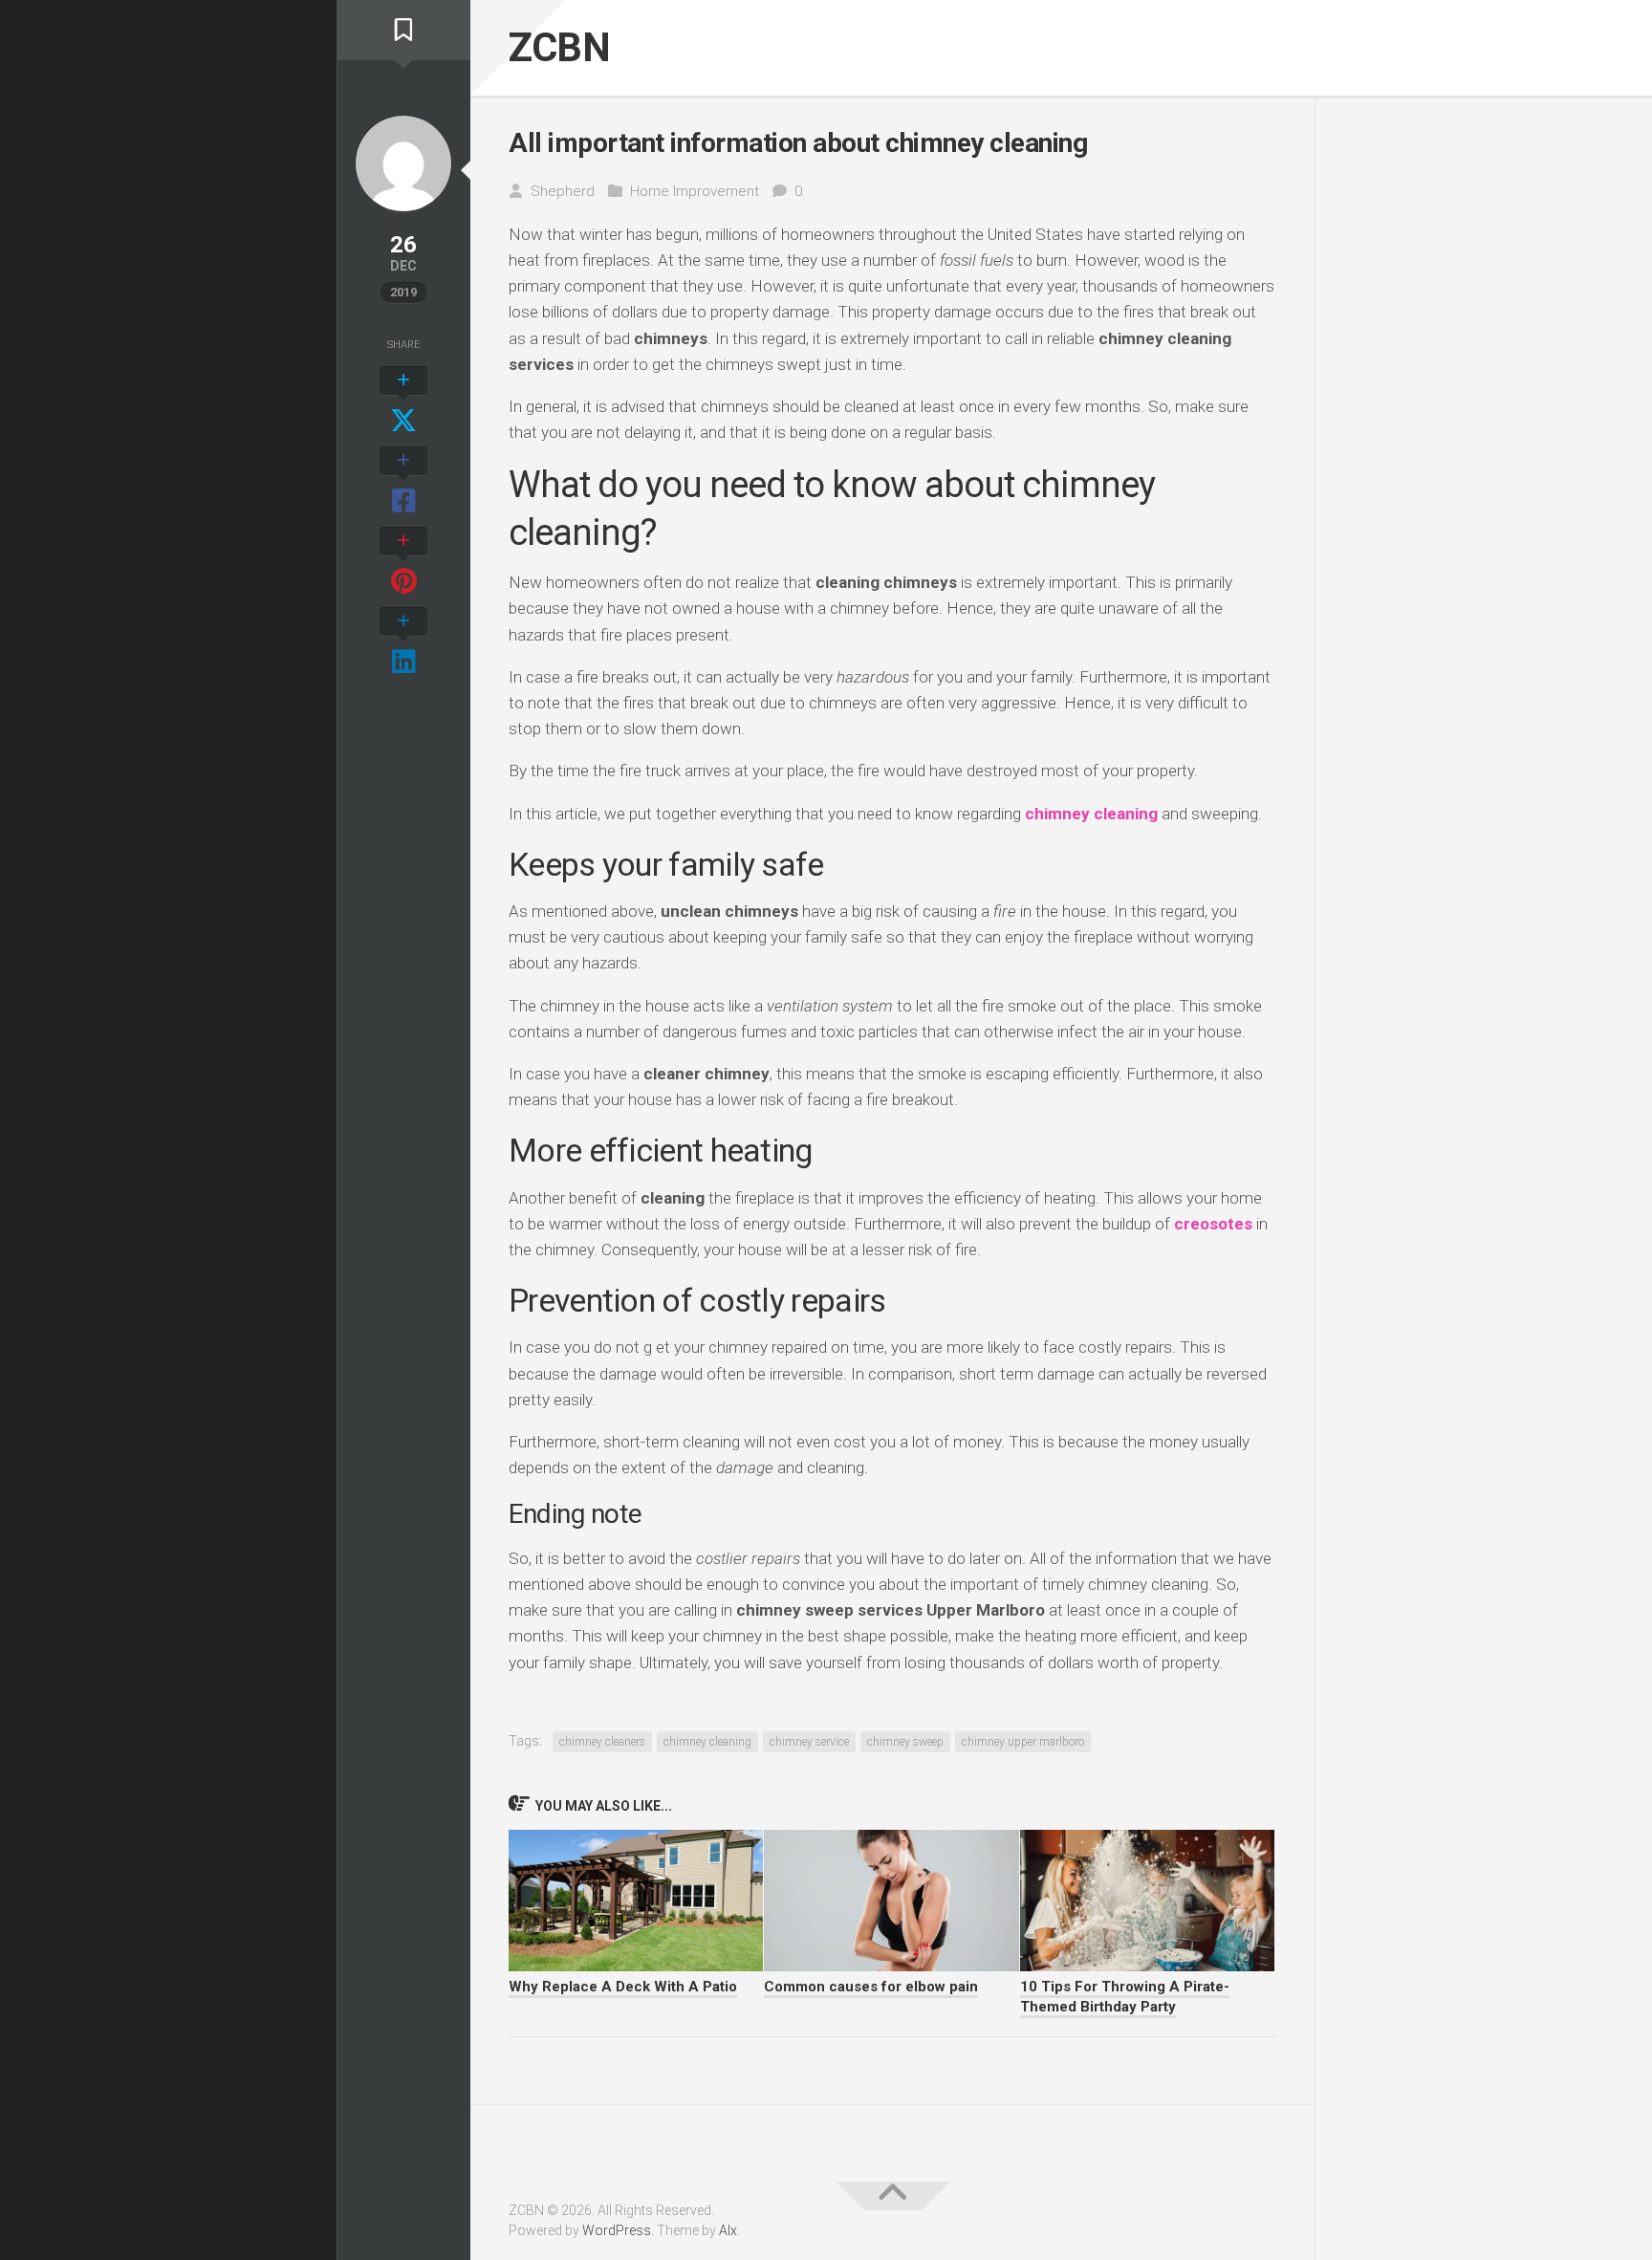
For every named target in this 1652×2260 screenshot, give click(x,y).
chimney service (809, 1742)
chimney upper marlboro (1023, 1742)
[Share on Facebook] (403, 482)
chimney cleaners (602, 1742)
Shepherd (563, 191)
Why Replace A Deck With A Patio (623, 1987)
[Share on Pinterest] (403, 562)
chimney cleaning (707, 1742)
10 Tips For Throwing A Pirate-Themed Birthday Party (1125, 1997)
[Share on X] (403, 402)
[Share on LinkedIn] (403, 642)
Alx (728, 2230)
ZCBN (559, 47)
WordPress (617, 2230)
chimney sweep (905, 1742)
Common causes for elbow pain (871, 1987)
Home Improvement (695, 191)
